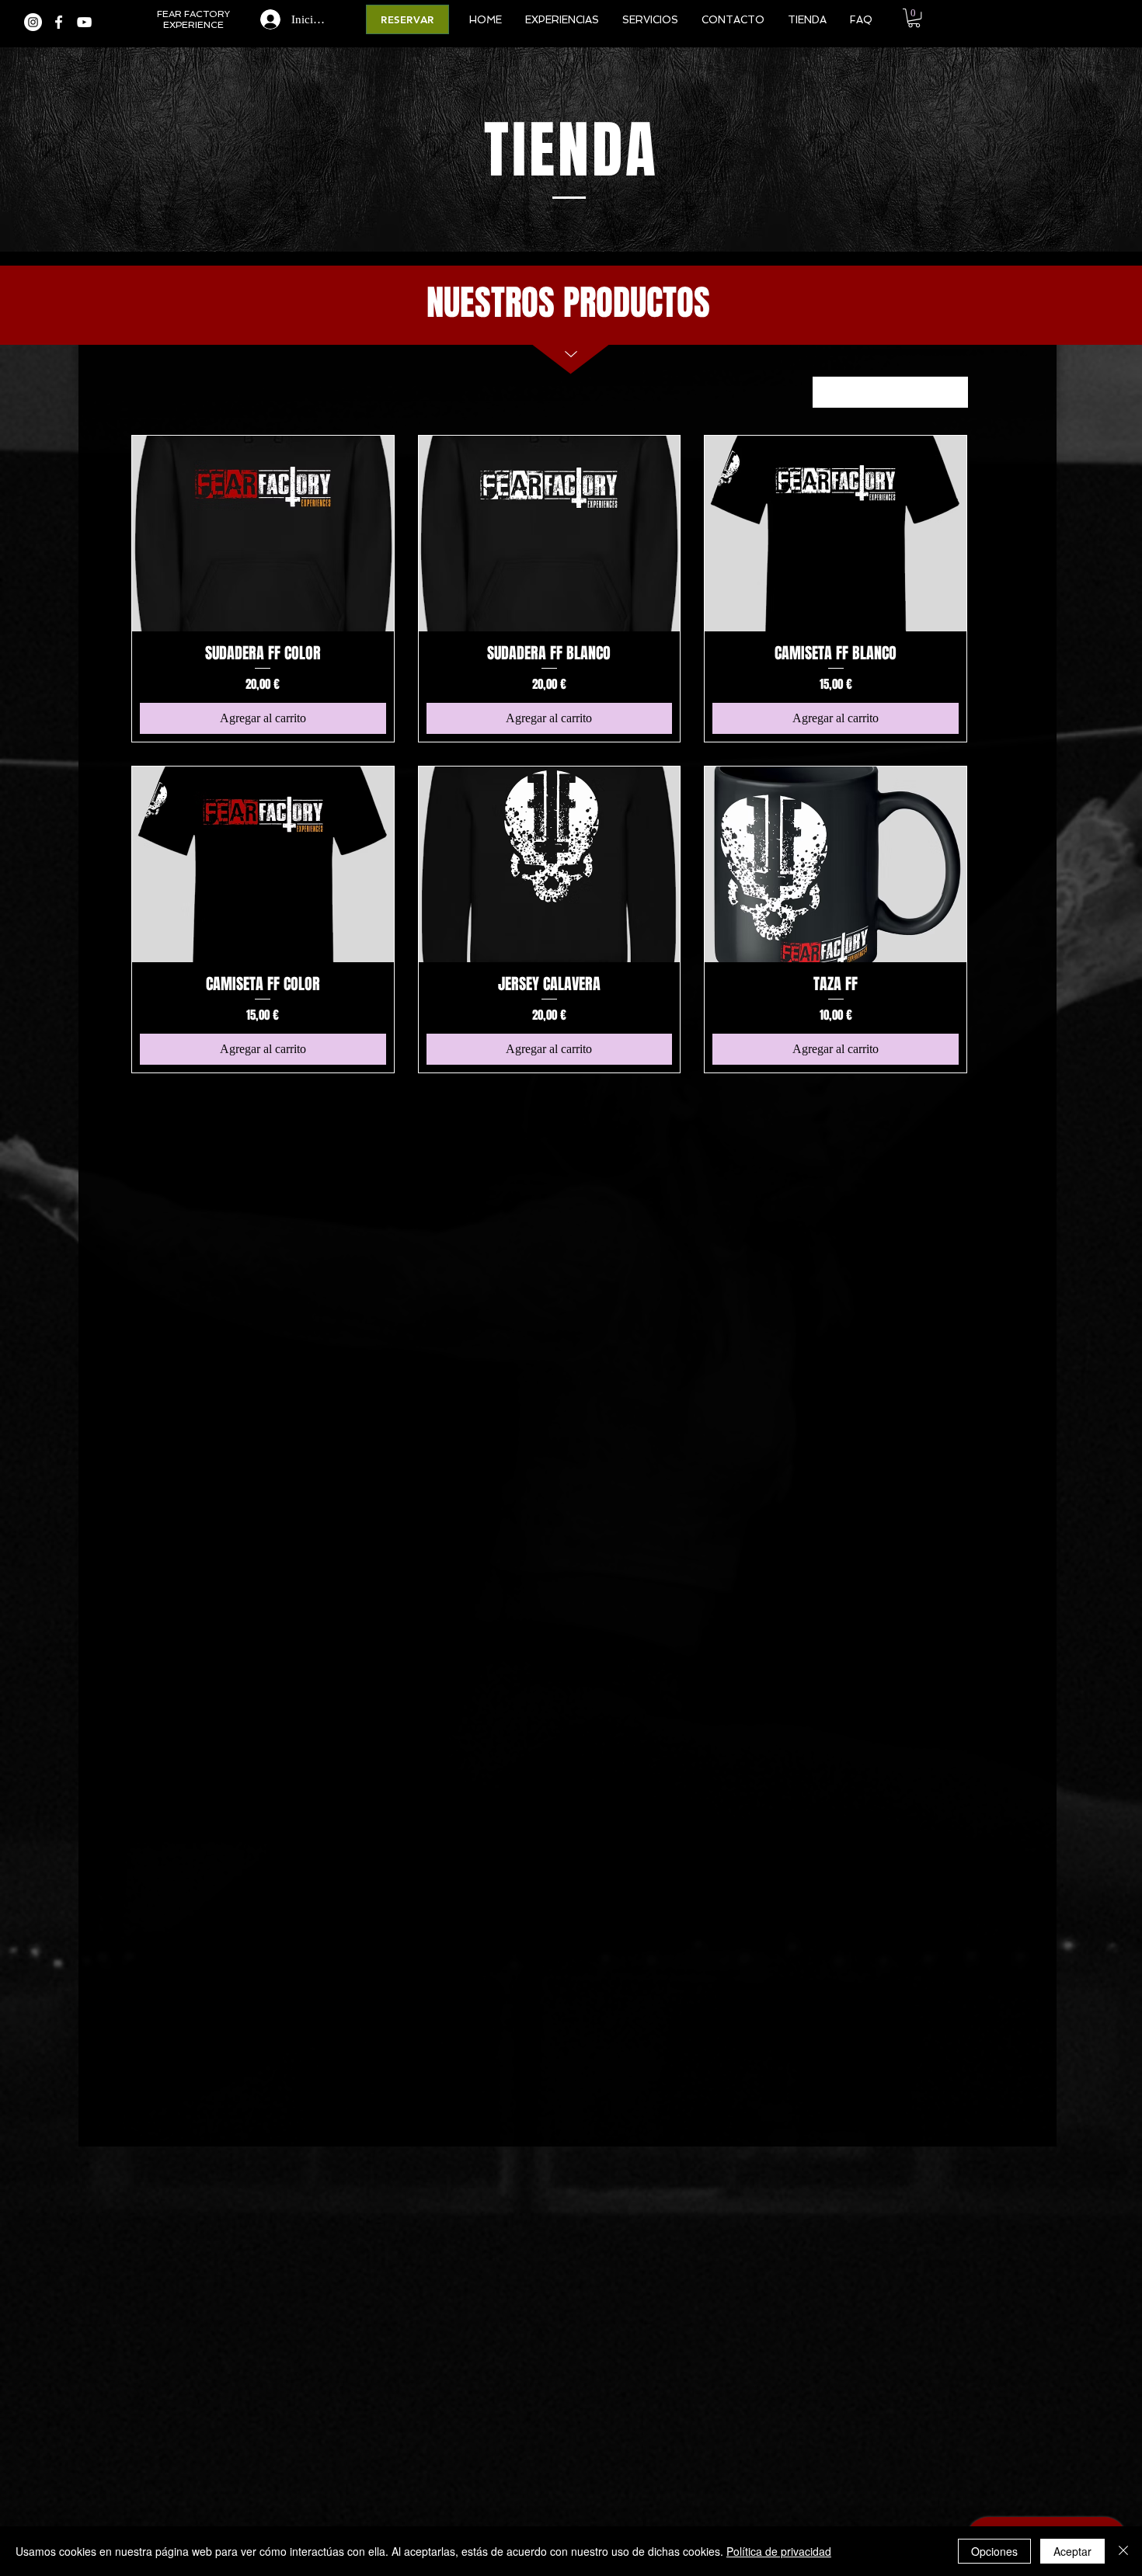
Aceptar (1072, 2551)
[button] (914, 18)
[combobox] (890, 392)
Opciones (994, 2551)
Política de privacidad (779, 2551)
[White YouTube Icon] (84, 22)
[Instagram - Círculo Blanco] (33, 22)
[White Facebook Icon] (59, 22)
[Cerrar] (1123, 2551)
